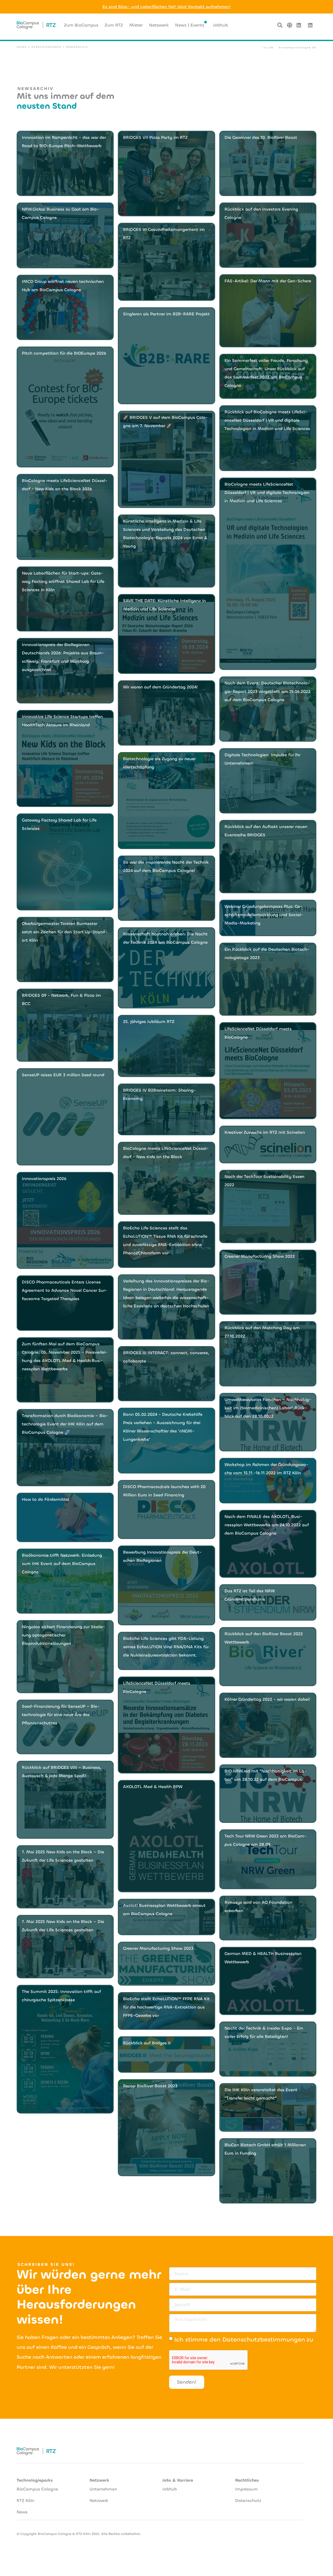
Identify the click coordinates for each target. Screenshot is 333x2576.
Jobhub (170, 2489)
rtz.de (269, 47)
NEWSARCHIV (77, 47)
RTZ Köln (25, 2500)
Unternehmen (103, 2489)
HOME (22, 47)
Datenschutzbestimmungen (264, 2340)
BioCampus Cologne (37, 2489)
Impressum (246, 2489)
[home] (36, 25)
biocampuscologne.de (298, 47)
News (22, 2512)
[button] (290, 25)
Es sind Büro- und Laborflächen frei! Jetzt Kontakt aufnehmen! (166, 7)
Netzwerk (99, 2500)
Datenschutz (248, 2500)
